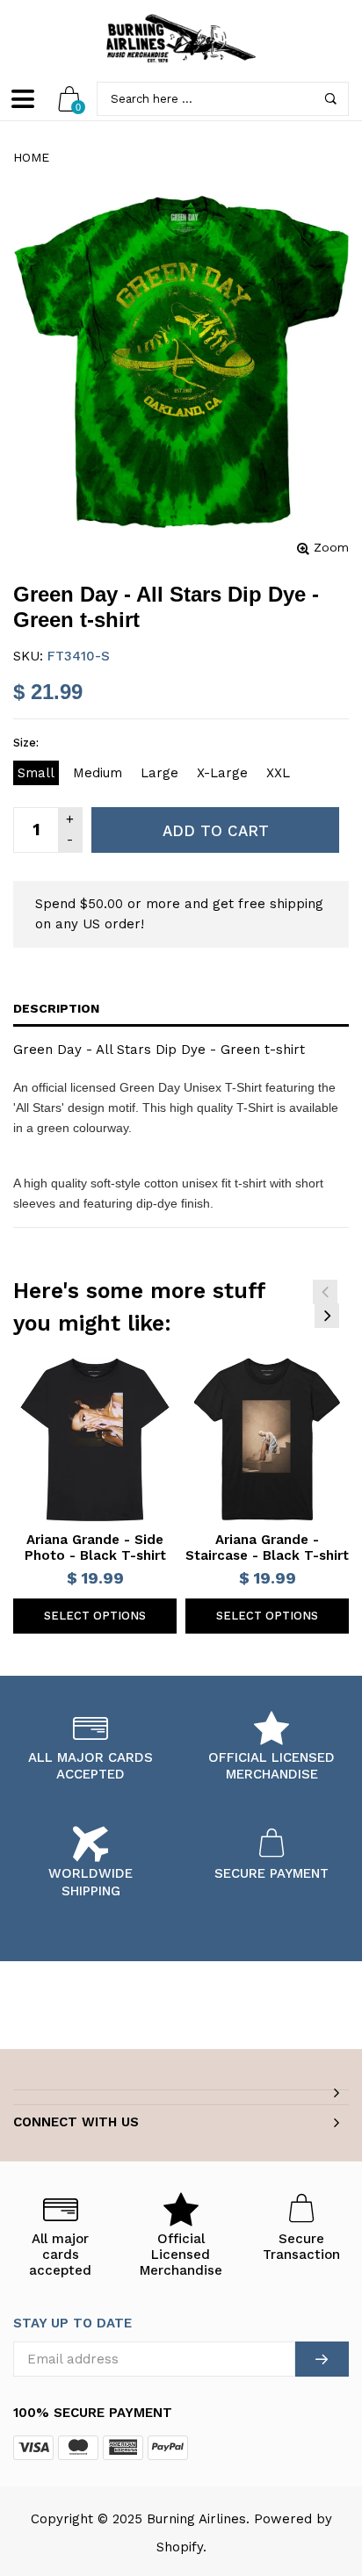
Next (327, 1316)
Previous (325, 1292)
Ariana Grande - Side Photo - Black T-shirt (95, 1548)
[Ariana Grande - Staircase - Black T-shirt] (267, 1440)
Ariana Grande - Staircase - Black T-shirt (267, 1548)
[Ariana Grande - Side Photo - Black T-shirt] (95, 1440)
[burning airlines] (181, 39)
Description (56, 1008)
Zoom (331, 547)
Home (31, 157)
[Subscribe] (322, 2359)
